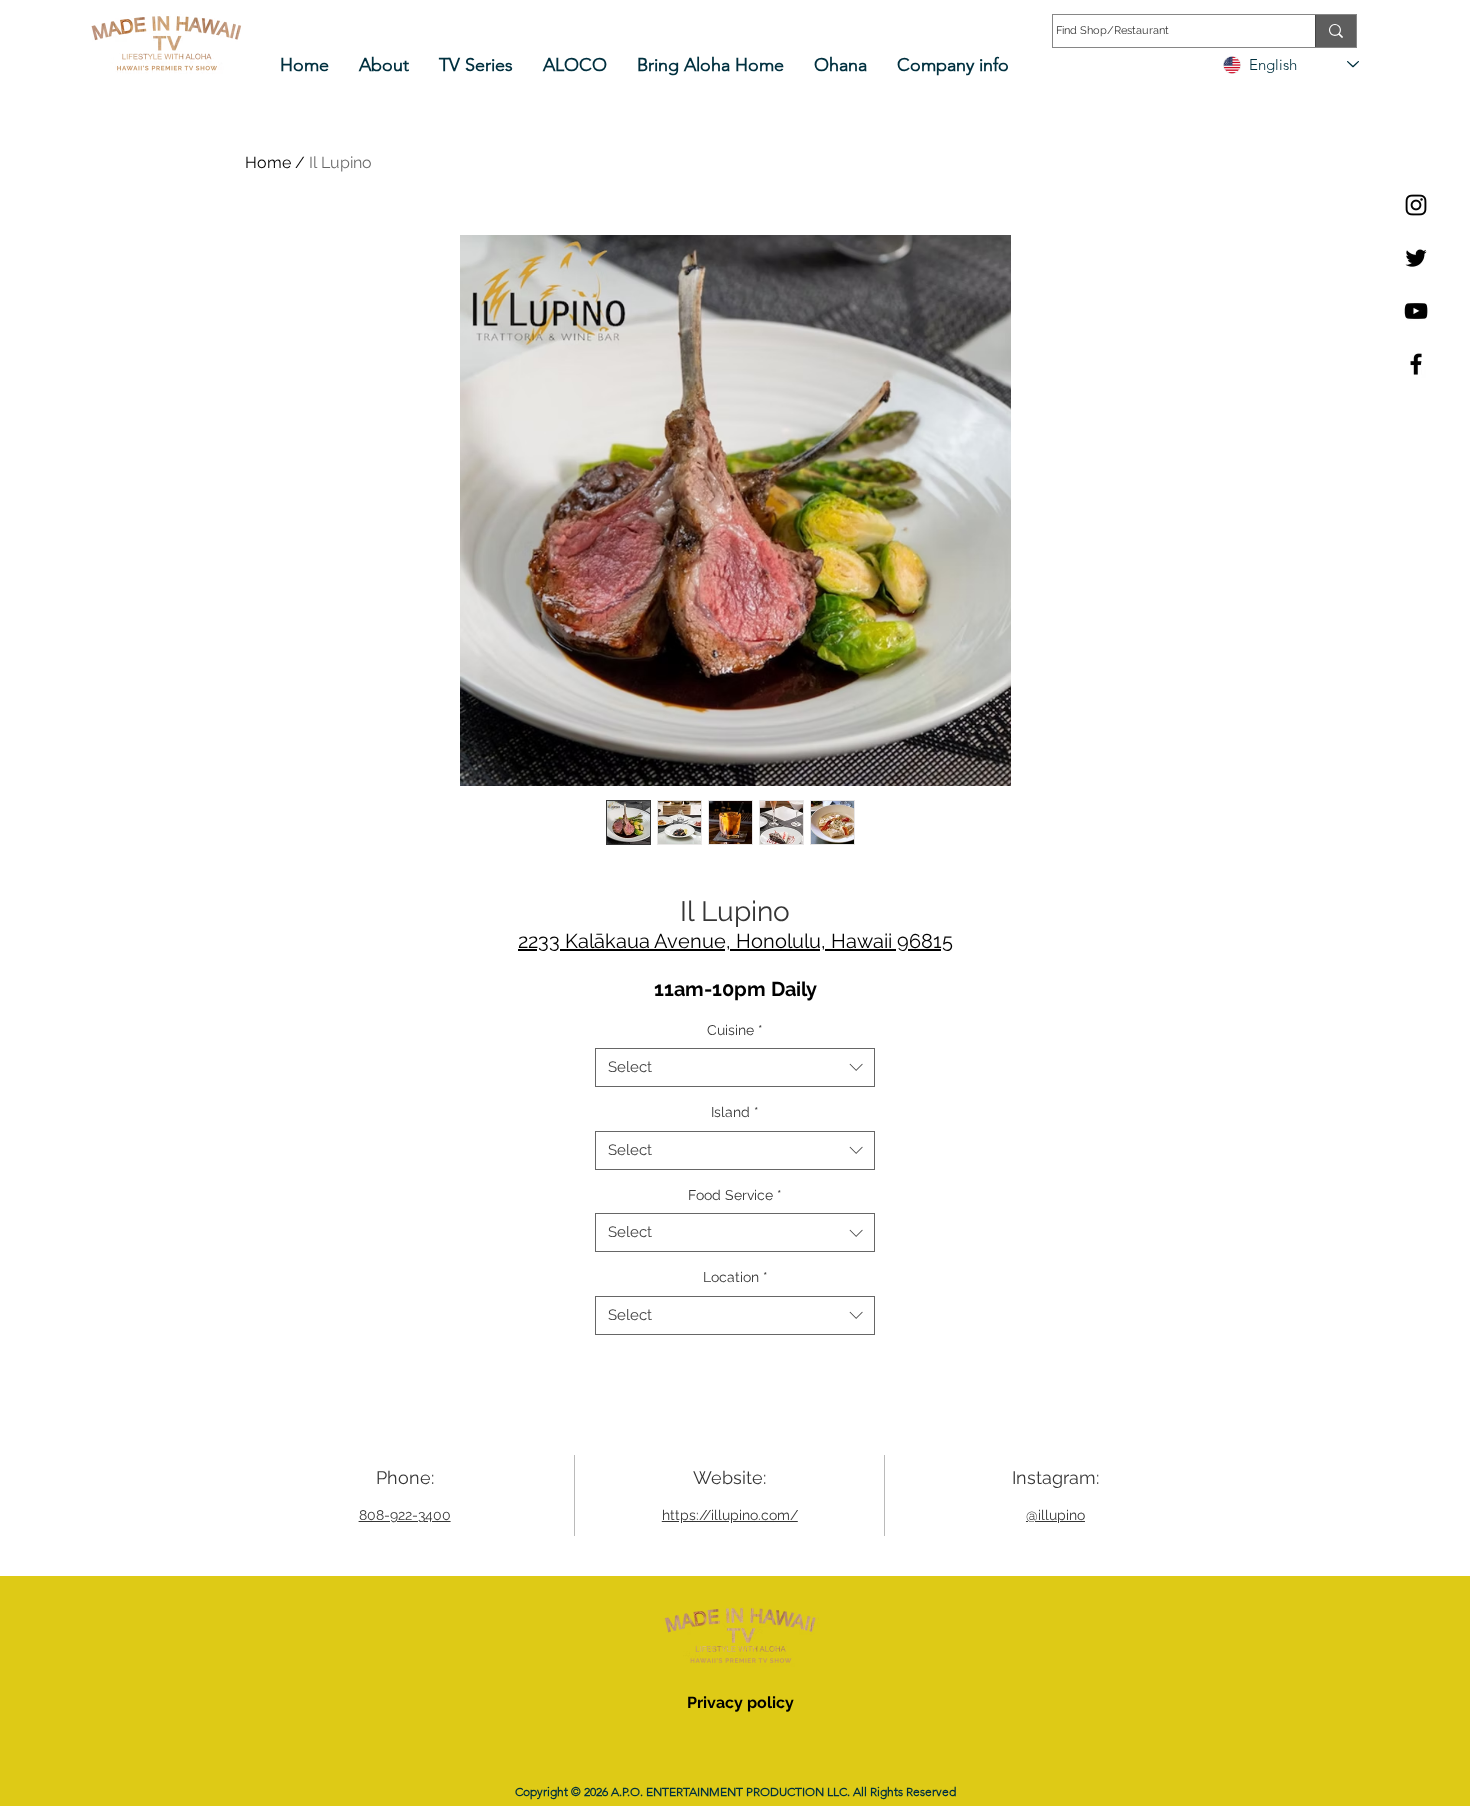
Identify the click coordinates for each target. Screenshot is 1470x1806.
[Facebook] (1416, 364)
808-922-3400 (405, 1515)
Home (268, 162)
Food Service (735, 1195)
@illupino (1055, 1515)
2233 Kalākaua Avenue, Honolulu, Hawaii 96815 (735, 941)
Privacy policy (740, 1702)
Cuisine (735, 1030)
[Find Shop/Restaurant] (1335, 31)
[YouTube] (1416, 311)
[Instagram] (1416, 205)
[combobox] (735, 1067)
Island (735, 1112)
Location (735, 1277)
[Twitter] (1416, 258)
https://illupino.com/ (730, 1515)
